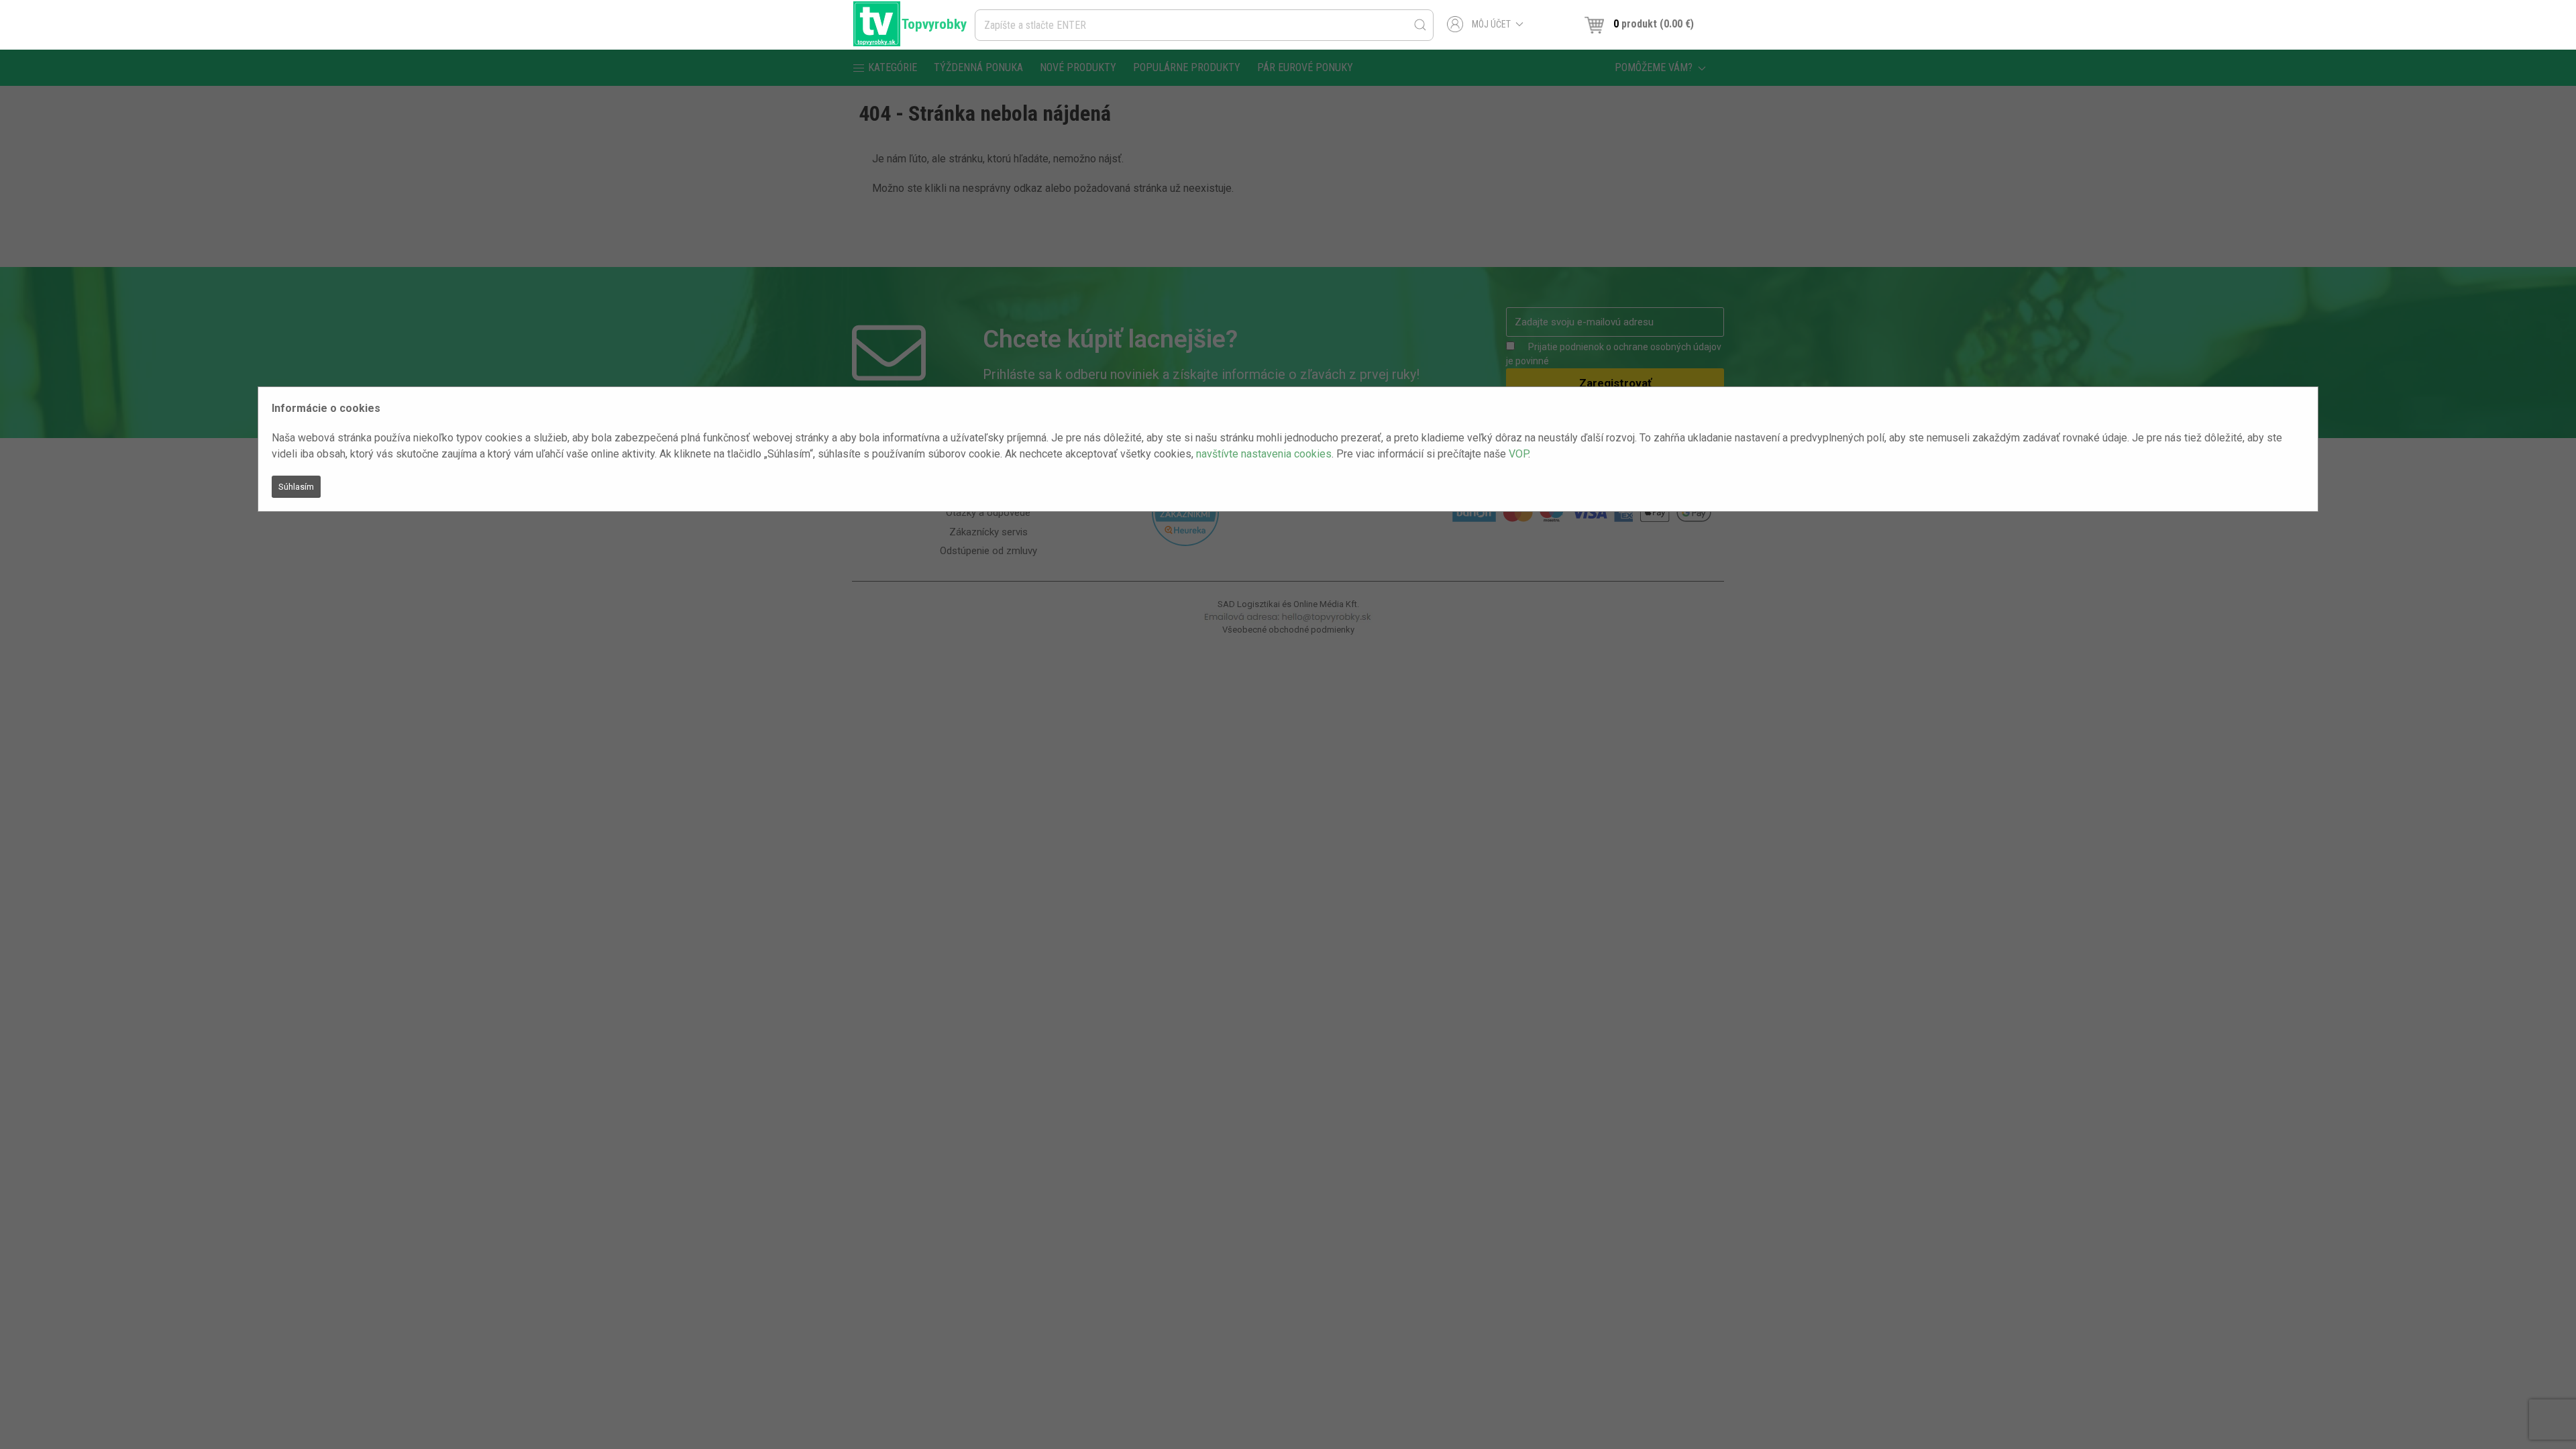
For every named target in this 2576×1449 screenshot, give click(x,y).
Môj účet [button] (1491, 24)
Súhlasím (296, 487)
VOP (1518, 454)
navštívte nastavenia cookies (1264, 454)
